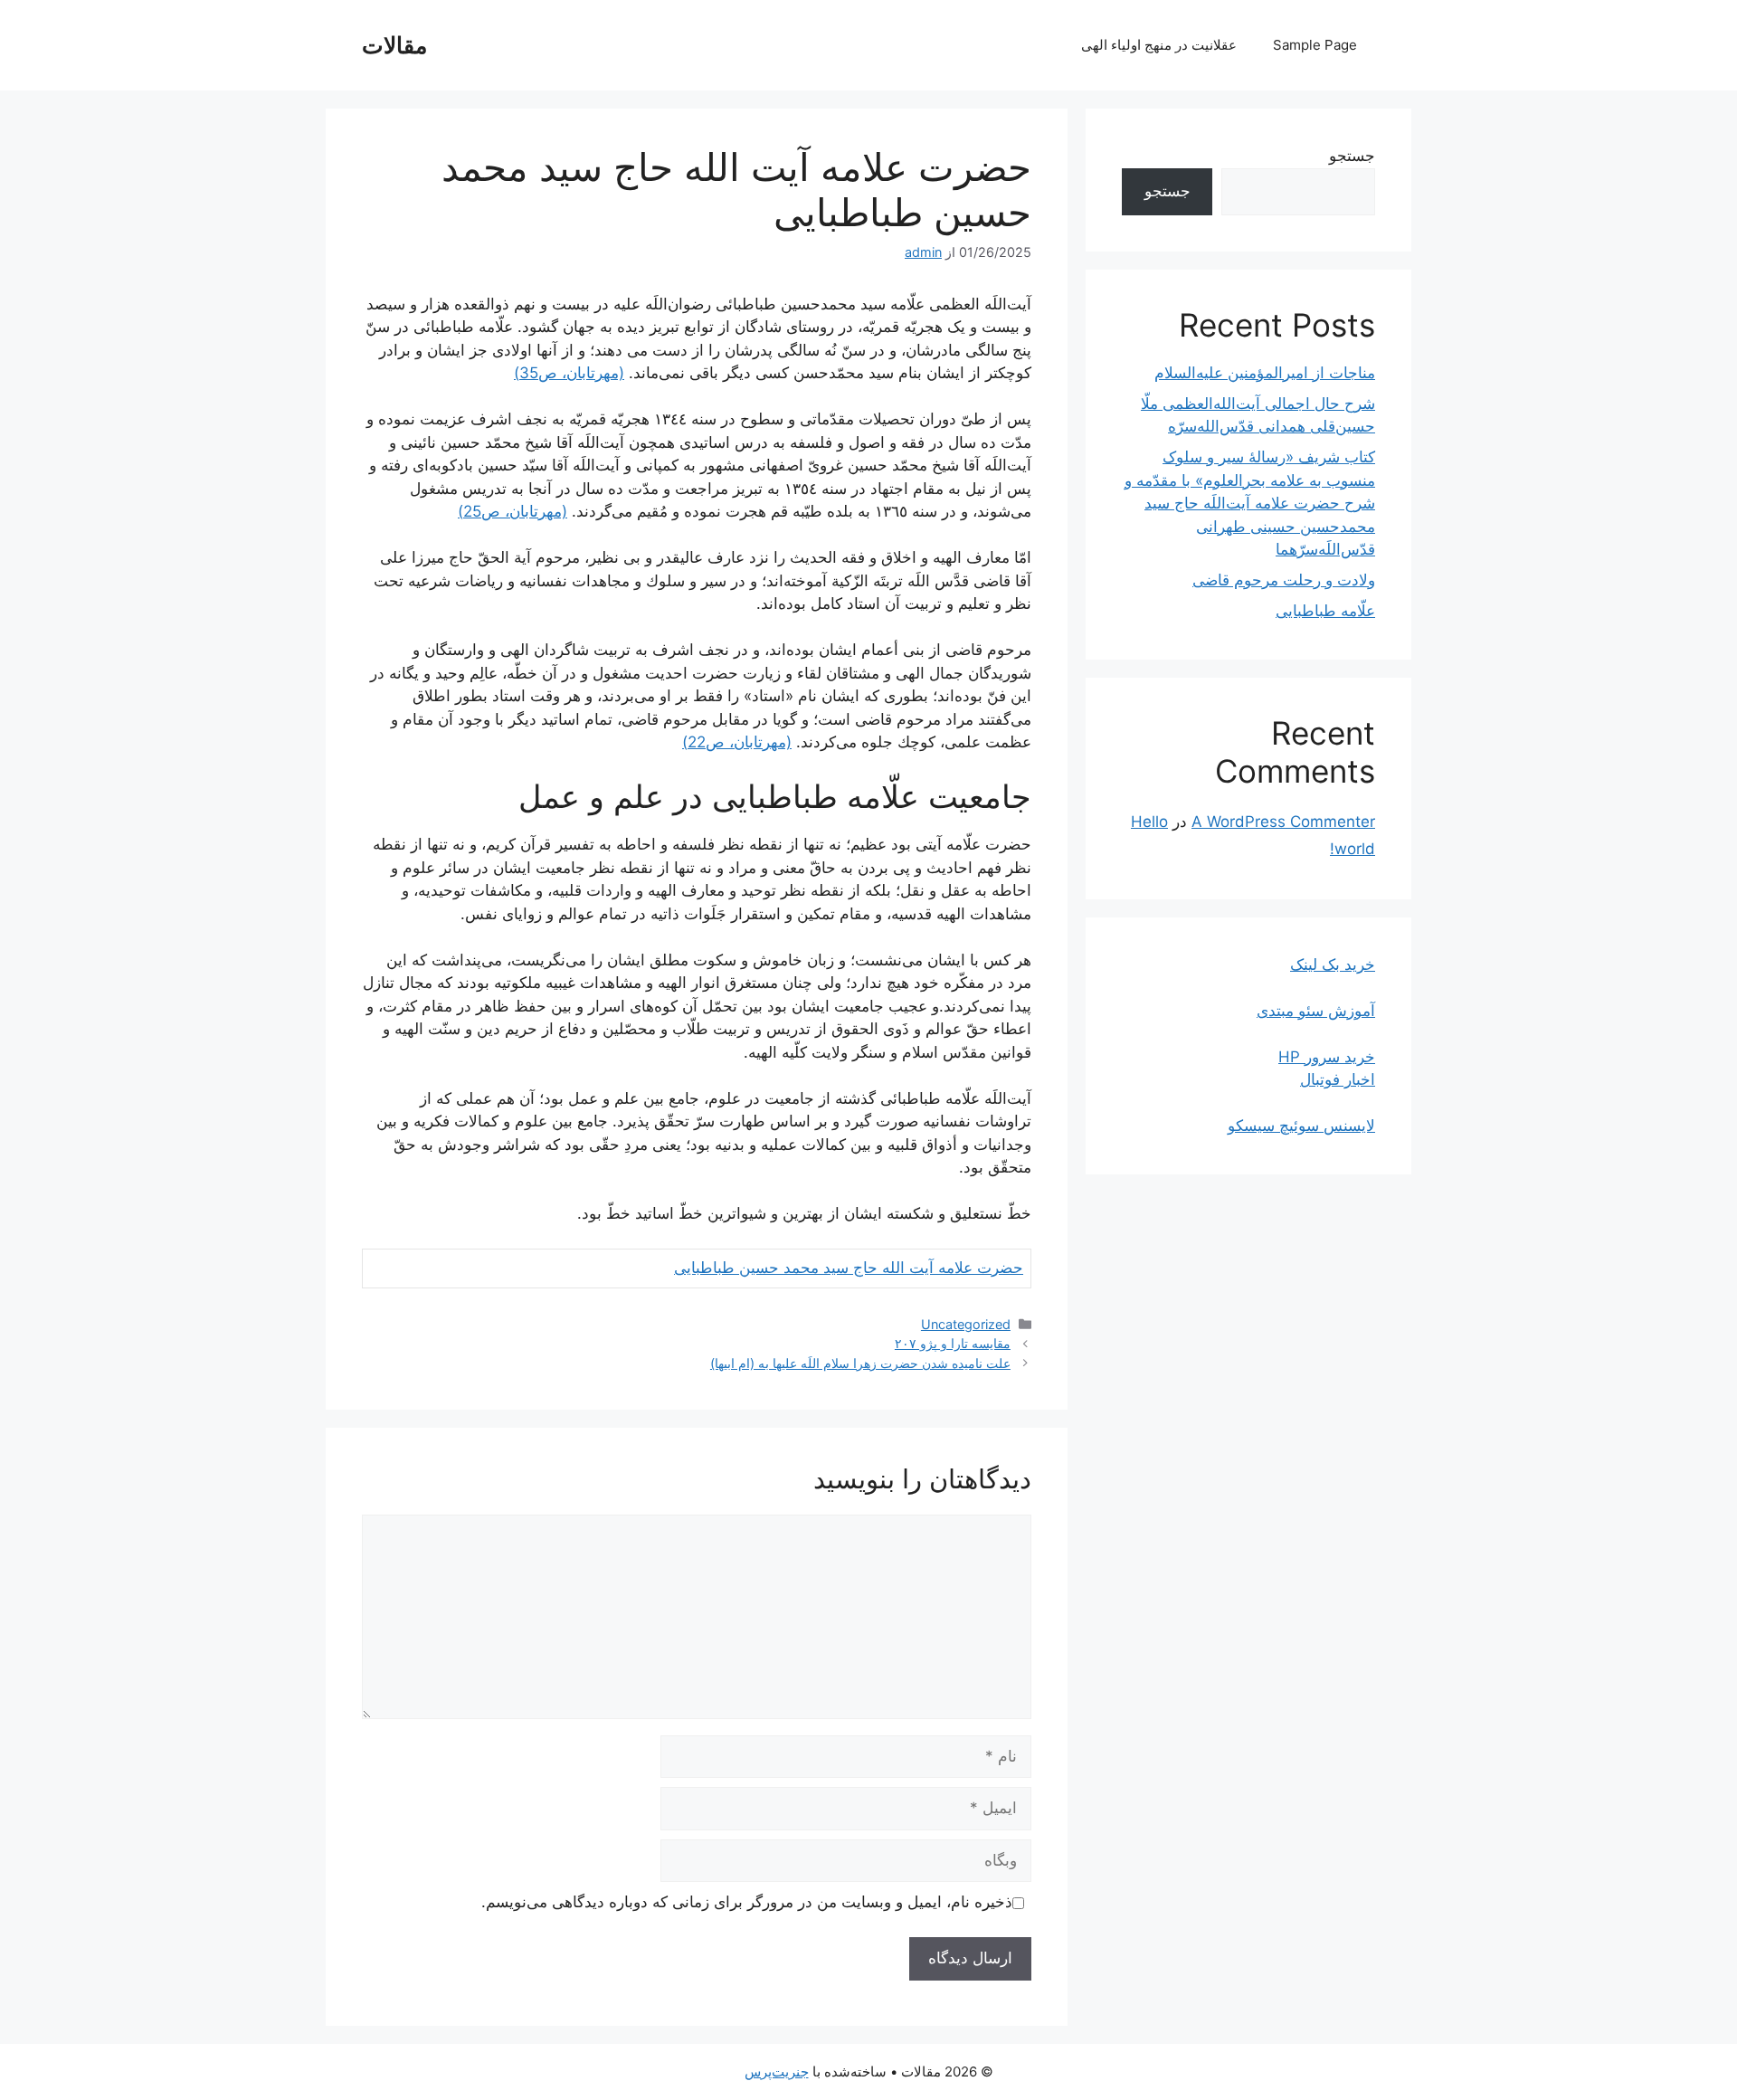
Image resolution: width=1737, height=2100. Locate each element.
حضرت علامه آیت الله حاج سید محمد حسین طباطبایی (849, 1268)
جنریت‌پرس (777, 2071)
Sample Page (1315, 45)
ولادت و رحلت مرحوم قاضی (1284, 580)
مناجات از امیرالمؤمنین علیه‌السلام (1265, 373)
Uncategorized (966, 1324)
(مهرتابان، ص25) (513, 511)
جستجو (1352, 156)
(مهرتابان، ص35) (569, 373)
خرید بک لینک (1333, 964)
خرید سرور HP (1327, 1057)
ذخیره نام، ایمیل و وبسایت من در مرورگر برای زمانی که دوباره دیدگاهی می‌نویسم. (747, 1902)
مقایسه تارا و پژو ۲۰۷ (953, 1343)
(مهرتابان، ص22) (737, 742)
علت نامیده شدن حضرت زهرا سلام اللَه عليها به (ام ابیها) (860, 1363)
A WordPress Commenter (1283, 822)
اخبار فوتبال (1338, 1079)
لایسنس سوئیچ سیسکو (1301, 1126)
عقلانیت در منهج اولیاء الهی (1159, 45)
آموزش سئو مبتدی (1316, 1011)
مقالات (394, 45)
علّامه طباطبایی (1325, 611)
